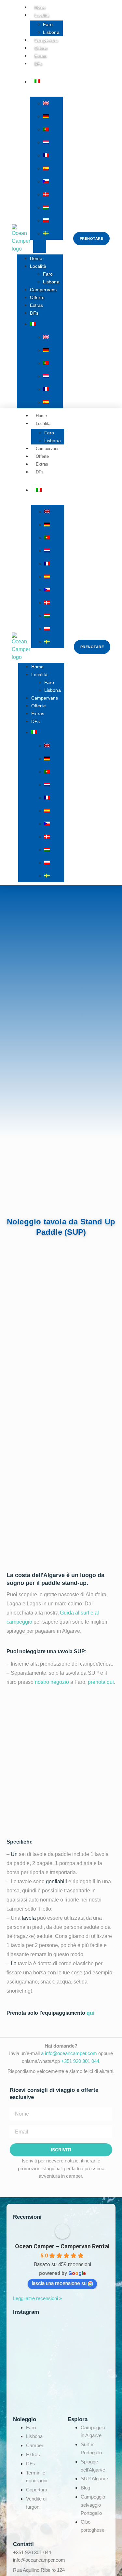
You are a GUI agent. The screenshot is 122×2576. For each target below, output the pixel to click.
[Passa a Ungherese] (53, 207)
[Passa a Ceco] (53, 181)
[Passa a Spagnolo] (53, 168)
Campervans (43, 290)
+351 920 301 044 (80, 2061)
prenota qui (101, 1682)
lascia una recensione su (59, 2283)
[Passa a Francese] (53, 155)
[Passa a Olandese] (53, 142)
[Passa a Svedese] (53, 233)
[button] (40, 246)
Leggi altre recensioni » (37, 2298)
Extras (37, 305)
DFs (38, 64)
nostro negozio (52, 1682)
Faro (48, 24)
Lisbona (51, 282)
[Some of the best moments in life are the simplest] (59, 2350)
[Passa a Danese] (53, 194)
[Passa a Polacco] (53, 220)
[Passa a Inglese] (53, 103)
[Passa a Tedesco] (53, 116)
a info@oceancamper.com (69, 2053)
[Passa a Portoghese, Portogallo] (53, 129)
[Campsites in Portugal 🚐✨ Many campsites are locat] (59, 2409)
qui (90, 2013)
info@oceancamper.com (39, 2560)
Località (42, 15)
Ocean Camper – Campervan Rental (62, 2246)
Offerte (37, 297)
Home (36, 258)
